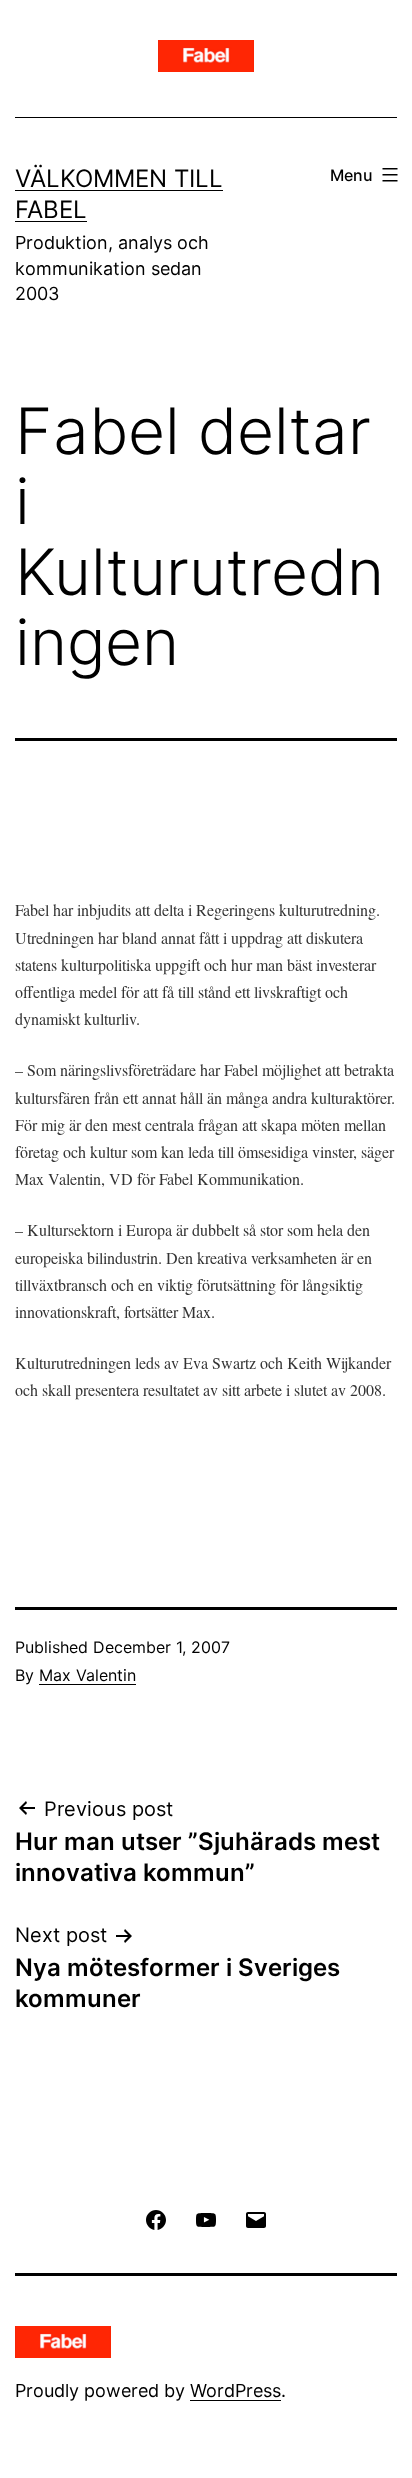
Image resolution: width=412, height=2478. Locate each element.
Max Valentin (87, 1675)
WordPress (235, 2390)
